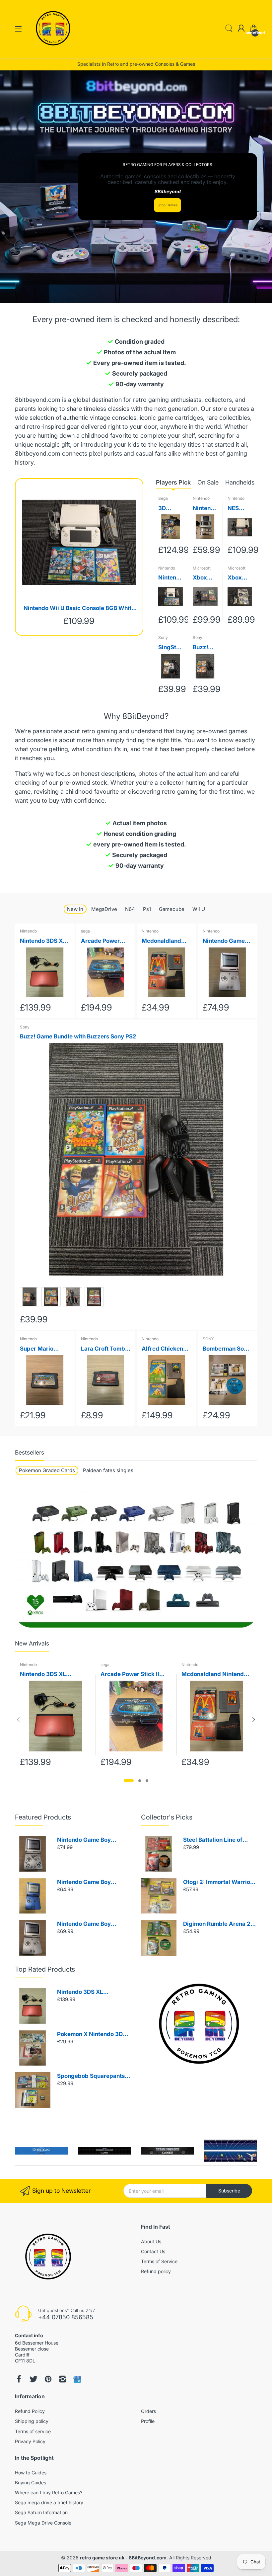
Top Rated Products (45, 1969)
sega (85, 931)
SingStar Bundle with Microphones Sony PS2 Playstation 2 (170, 648)
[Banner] (136, 1560)
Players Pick (173, 482)
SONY (208, 1339)
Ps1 (147, 909)
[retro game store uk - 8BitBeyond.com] (53, 51)
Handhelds (240, 482)
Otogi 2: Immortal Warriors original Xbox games (219, 1882)
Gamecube (172, 909)
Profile (148, 2421)
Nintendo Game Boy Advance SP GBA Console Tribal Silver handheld (92, 1840)
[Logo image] (41, 2151)
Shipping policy (32, 2421)
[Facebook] (19, 2379)
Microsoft (202, 568)
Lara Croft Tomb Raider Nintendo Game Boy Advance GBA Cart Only (103, 1349)
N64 (130, 909)
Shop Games (168, 205)
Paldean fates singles (108, 1470)
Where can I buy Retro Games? (49, 2492)
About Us (151, 2241)
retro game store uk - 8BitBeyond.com (123, 2558)
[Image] (199, 2024)
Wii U (199, 909)
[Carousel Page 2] (140, 1781)
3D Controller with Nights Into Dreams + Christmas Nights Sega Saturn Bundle (169, 509)
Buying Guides (31, 2483)
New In (75, 909)
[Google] (77, 2379)
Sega (163, 498)
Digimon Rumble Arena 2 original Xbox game (217, 1924)
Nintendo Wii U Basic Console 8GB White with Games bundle (79, 609)
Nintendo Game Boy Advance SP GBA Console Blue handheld (92, 1882)
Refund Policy (30, 2411)
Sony (163, 637)
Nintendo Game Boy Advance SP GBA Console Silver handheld (92, 1924)
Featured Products (43, 1817)
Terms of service (33, 2431)
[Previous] (254, 1720)
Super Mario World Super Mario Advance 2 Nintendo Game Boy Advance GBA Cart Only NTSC (43, 1349)
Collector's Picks (167, 1817)
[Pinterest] (48, 2379)
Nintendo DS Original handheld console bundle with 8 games (204, 509)
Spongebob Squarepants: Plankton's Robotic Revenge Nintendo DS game (92, 2076)
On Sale (208, 482)
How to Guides (31, 2473)
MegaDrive (104, 909)
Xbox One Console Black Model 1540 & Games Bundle (204, 578)
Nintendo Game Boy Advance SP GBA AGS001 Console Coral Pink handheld (225, 941)
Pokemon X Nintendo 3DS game (92, 2035)
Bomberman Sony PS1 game (227, 1349)
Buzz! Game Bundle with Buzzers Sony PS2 (204, 648)
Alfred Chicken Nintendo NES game (162, 1349)
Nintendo (201, 498)
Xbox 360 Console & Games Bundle (239, 578)
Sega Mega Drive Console (43, 2523)
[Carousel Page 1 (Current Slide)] (129, 1781)
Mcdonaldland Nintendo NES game (161, 941)
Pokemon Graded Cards (47, 1470)
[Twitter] (34, 2379)
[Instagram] (63, 2379)
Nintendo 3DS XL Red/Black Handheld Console (43, 941)
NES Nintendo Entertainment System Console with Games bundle (240, 509)
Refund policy (156, 2271)
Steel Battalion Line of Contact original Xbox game (213, 1840)
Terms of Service (159, 2261)
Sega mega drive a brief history (49, 2502)
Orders (148, 2411)
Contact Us (153, 2251)
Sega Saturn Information (41, 2512)
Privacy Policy (30, 2441)
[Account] (241, 29)
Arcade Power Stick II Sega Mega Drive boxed (100, 941)
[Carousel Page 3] (147, 1781)
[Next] (18, 1720)
